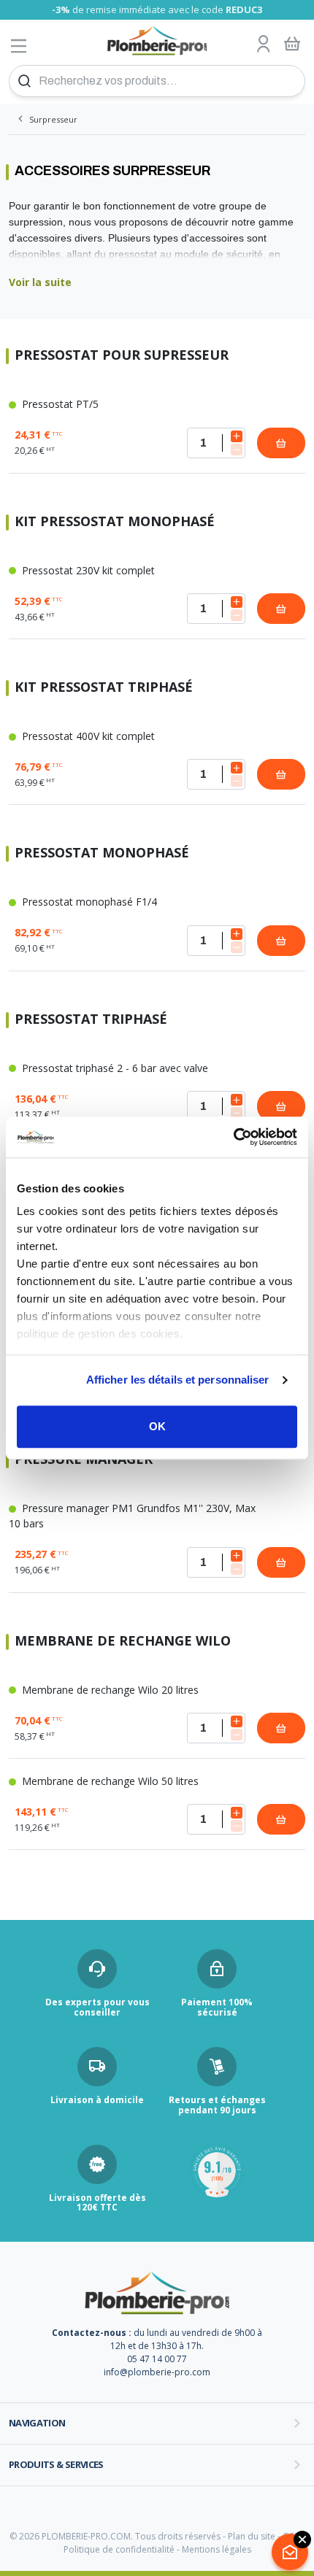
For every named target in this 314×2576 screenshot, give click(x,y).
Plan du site (252, 2536)
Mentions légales (217, 2549)
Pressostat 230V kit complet (87, 570)
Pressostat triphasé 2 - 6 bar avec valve (114, 1068)
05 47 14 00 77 (157, 2359)
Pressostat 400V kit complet (87, 736)
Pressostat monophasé (102, 853)
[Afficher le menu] (19, 46)
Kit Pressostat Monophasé (115, 522)
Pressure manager (84, 1460)
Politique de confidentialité (119, 2549)
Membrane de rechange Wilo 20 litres (109, 1690)
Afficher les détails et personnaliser (178, 1380)
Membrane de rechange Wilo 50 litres (109, 1781)
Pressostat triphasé (91, 1020)
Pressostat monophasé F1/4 (88, 902)
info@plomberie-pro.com (157, 2372)
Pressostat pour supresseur (122, 356)
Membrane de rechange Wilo (123, 1642)
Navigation (37, 2423)
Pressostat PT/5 (59, 404)
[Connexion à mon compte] (264, 45)
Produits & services (56, 2464)
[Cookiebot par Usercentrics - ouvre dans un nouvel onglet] (233, 1137)
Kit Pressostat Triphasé (104, 688)
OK (157, 1426)
